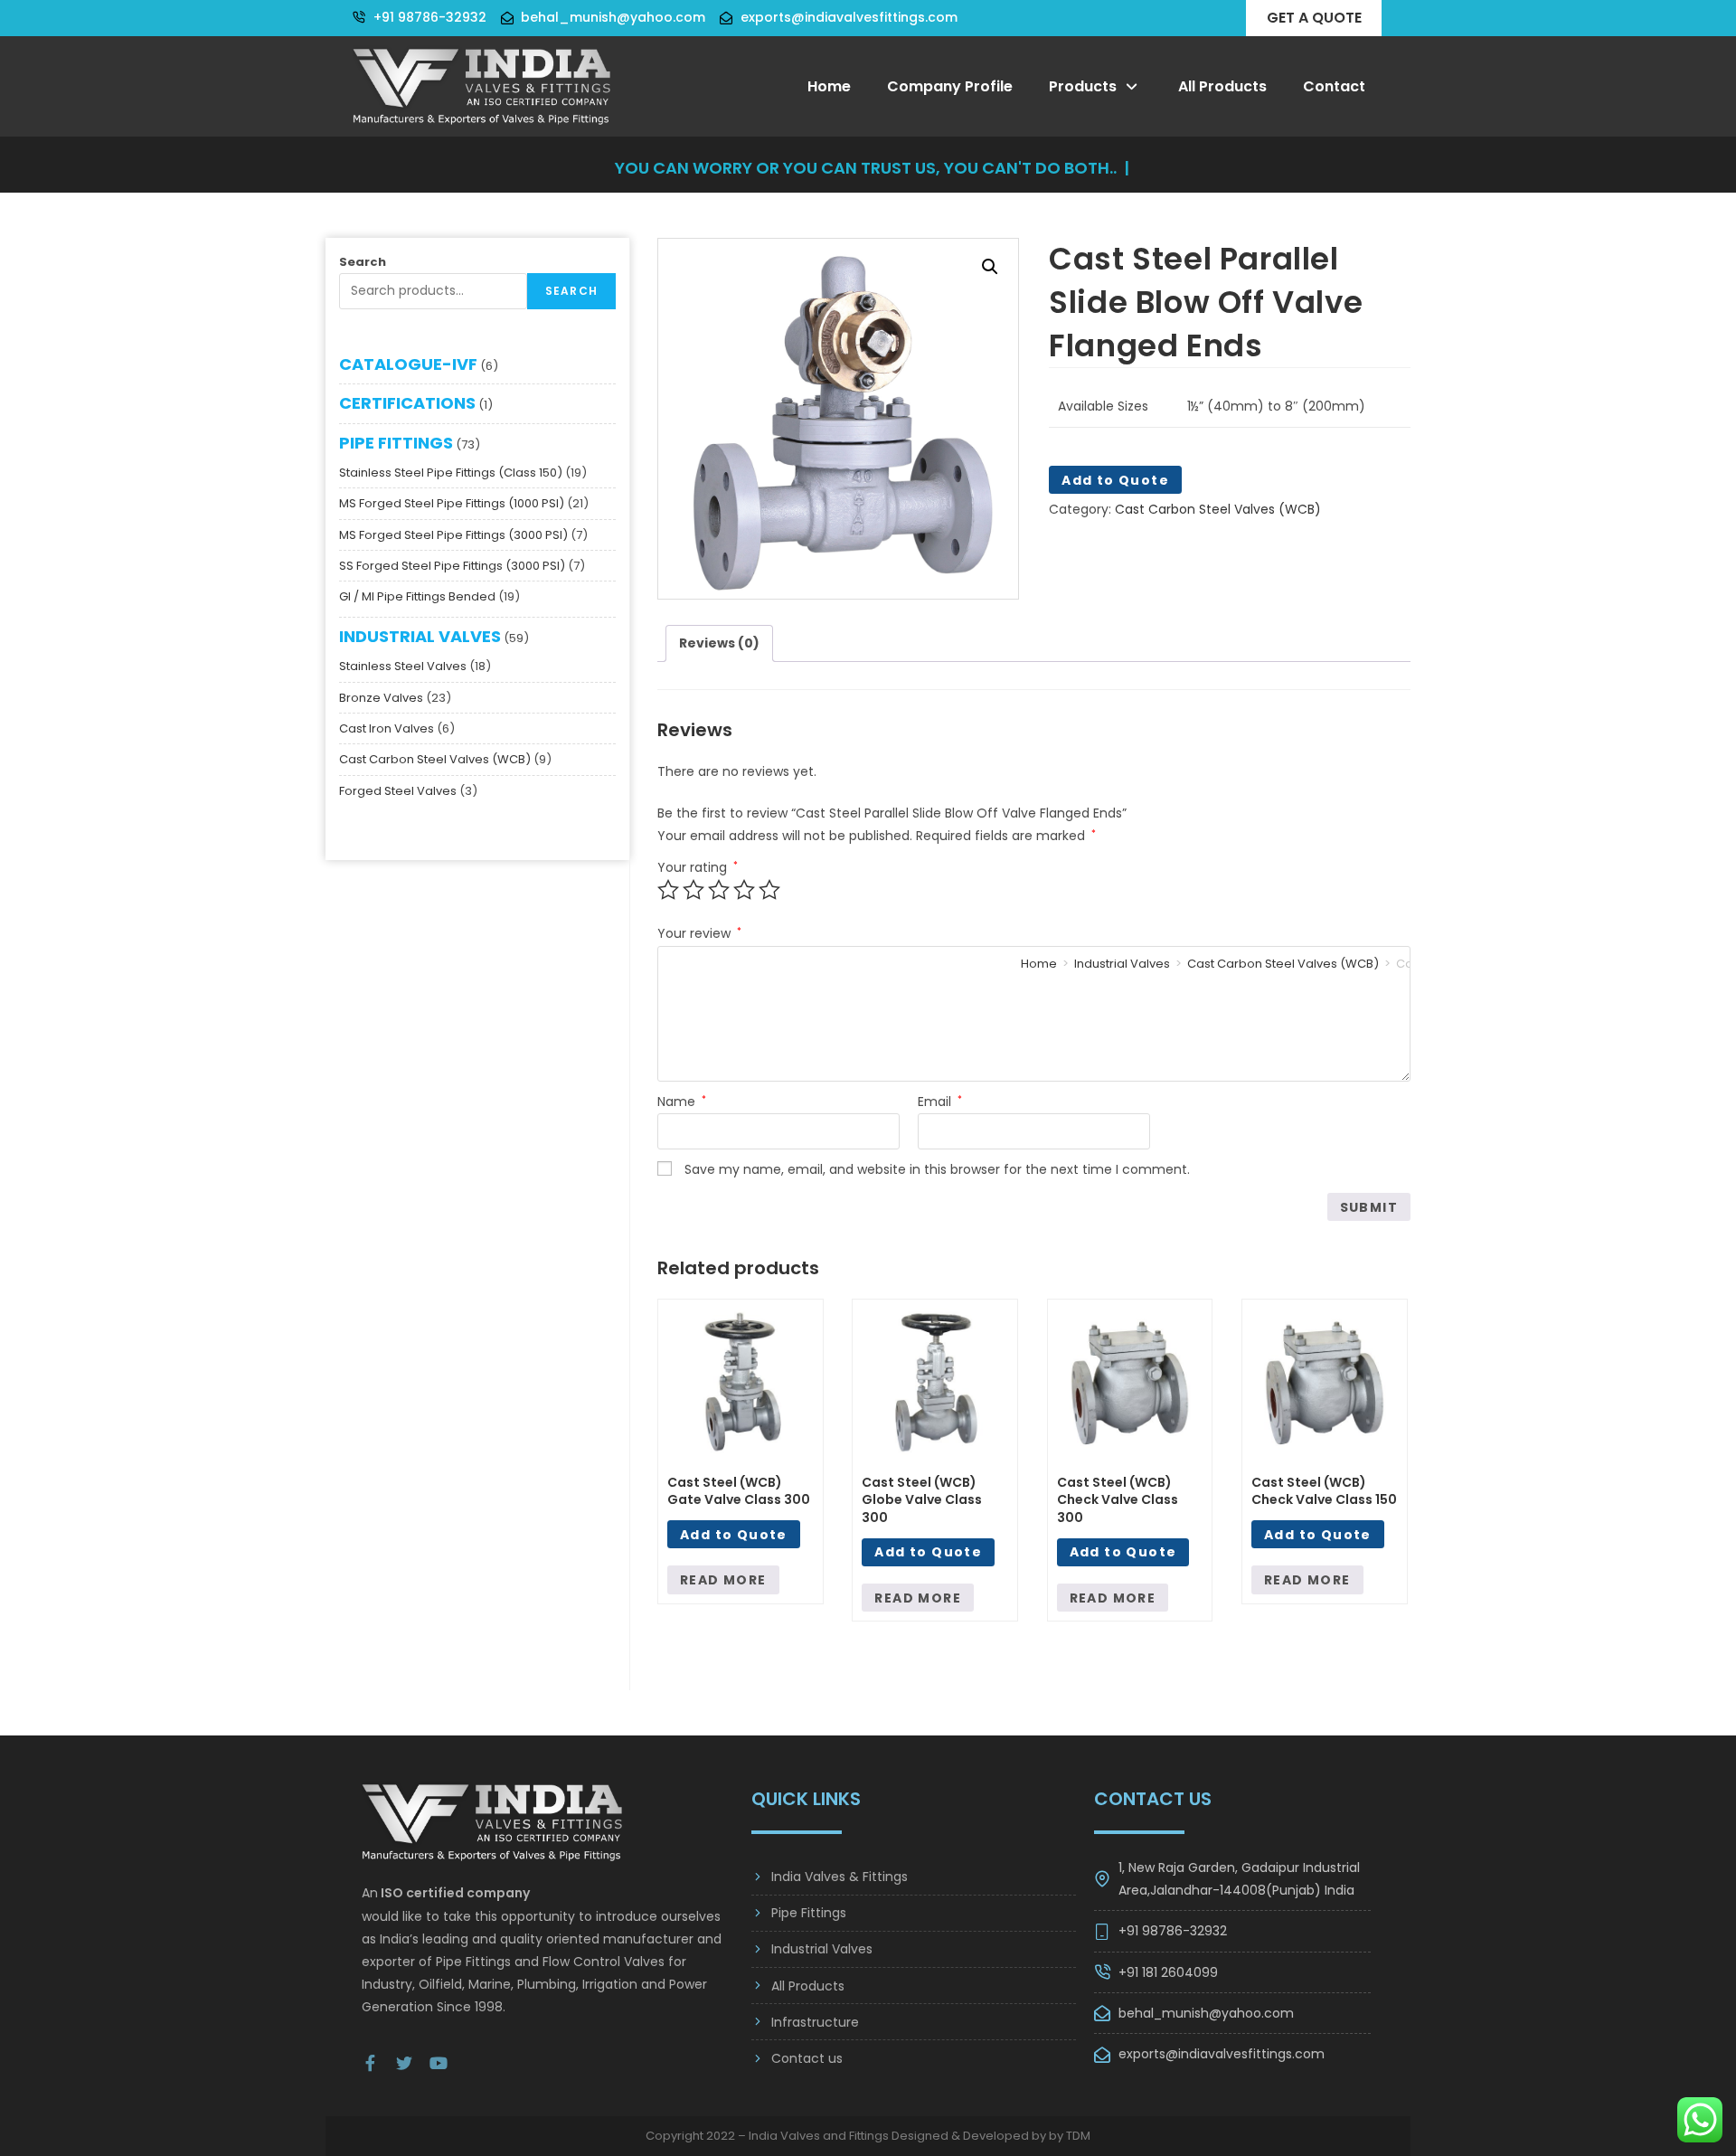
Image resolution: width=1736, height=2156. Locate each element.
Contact (1334, 86)
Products (1083, 86)
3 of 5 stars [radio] (719, 890)
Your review (699, 933)
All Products (1222, 86)
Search (363, 262)
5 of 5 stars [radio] (769, 890)
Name (682, 1102)
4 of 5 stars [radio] (744, 890)
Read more (723, 1580)
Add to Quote (1115, 480)
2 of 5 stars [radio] (693, 890)
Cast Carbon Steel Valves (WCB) (1218, 509)
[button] (990, 267)
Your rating (698, 867)
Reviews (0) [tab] (719, 643)
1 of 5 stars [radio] (668, 890)
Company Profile (950, 86)
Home (829, 86)
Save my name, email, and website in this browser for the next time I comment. (937, 1169)
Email (940, 1102)
